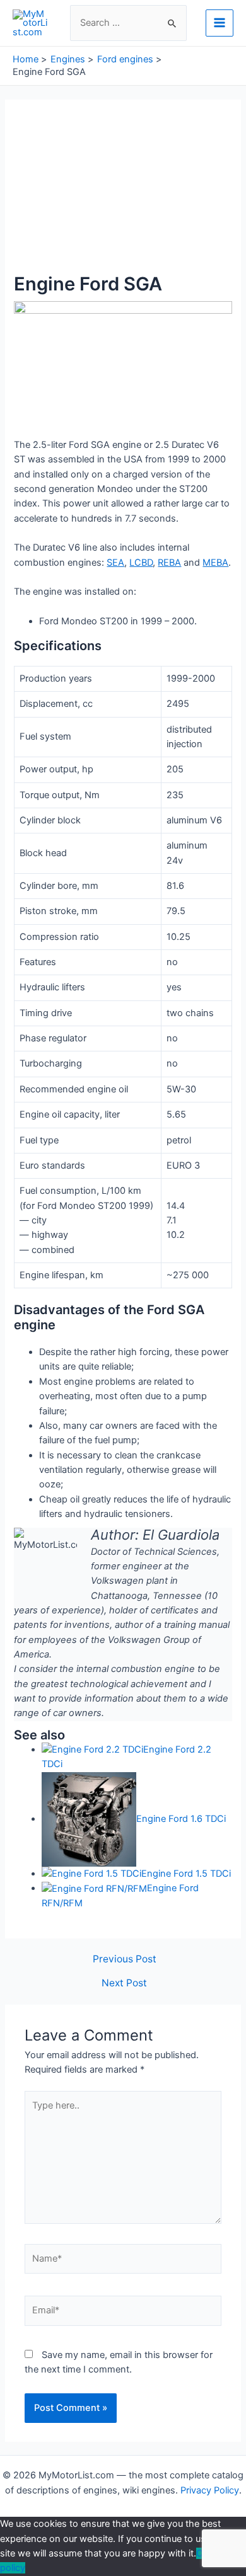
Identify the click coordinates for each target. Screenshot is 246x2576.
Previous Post (125, 1959)
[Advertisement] (123, 193)
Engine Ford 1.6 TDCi (181, 1819)
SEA (115, 563)
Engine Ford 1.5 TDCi (186, 1874)
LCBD (141, 563)
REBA (169, 563)
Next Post (124, 1983)
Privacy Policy (210, 2490)
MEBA (215, 563)
